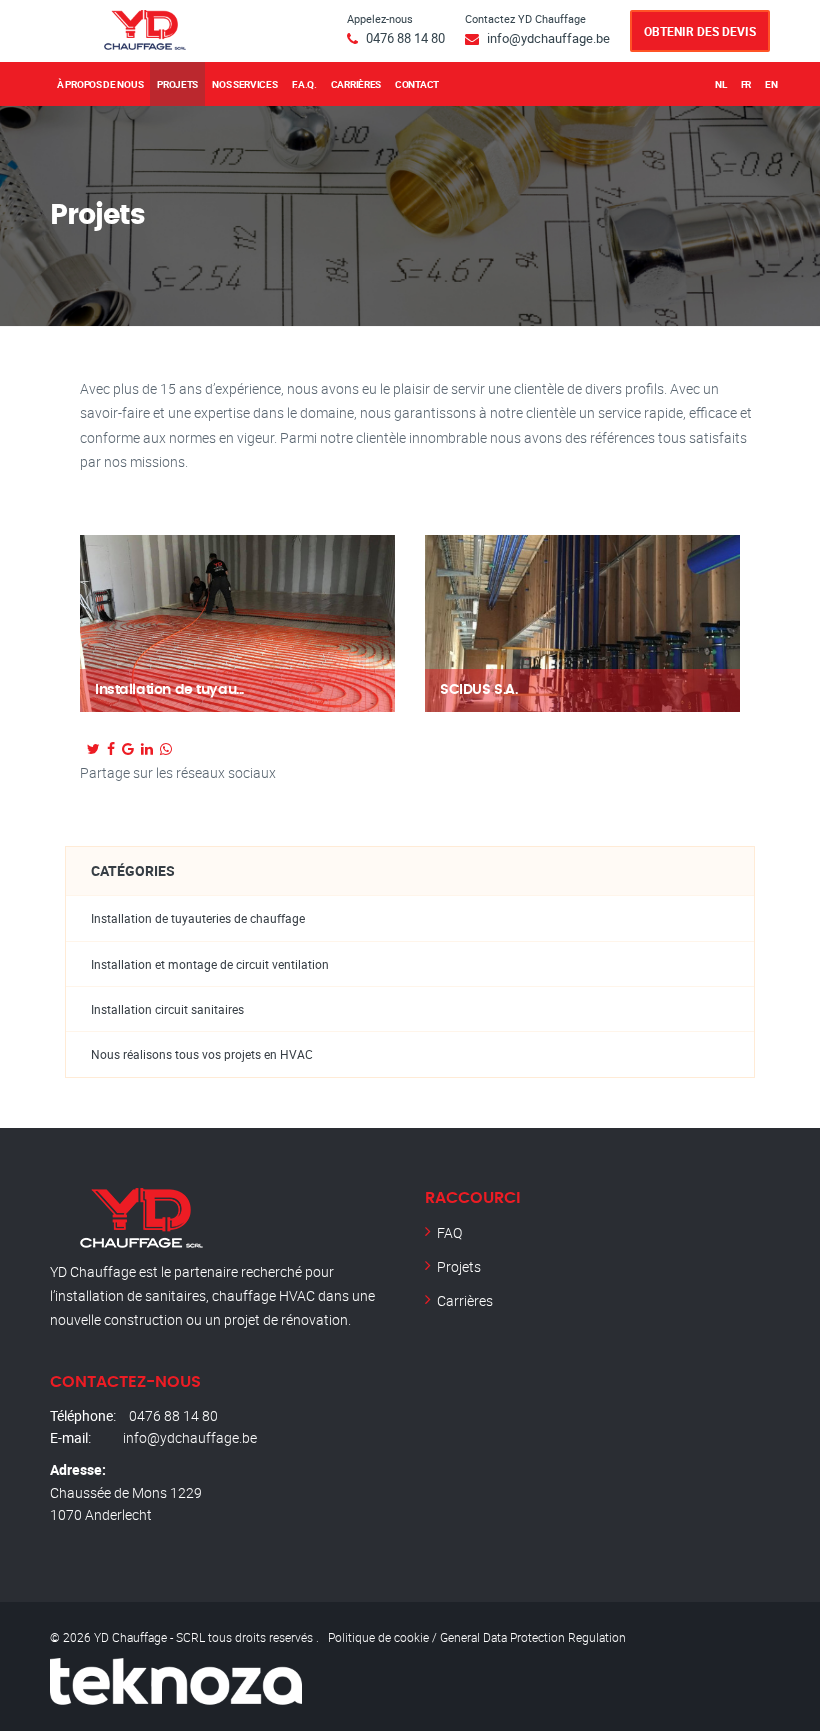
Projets (177, 84)
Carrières (356, 84)
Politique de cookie (378, 1637)
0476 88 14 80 (405, 38)
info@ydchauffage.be (548, 38)
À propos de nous (100, 84)
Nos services (244, 84)
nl (720, 84)
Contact (417, 84)
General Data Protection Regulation (533, 1637)
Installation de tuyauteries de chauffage (198, 918)
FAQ (449, 1232)
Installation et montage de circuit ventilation (210, 964)
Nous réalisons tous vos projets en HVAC (202, 1054)
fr (746, 84)
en (771, 84)
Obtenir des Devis (700, 31)
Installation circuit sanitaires (167, 1009)
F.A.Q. (304, 84)
